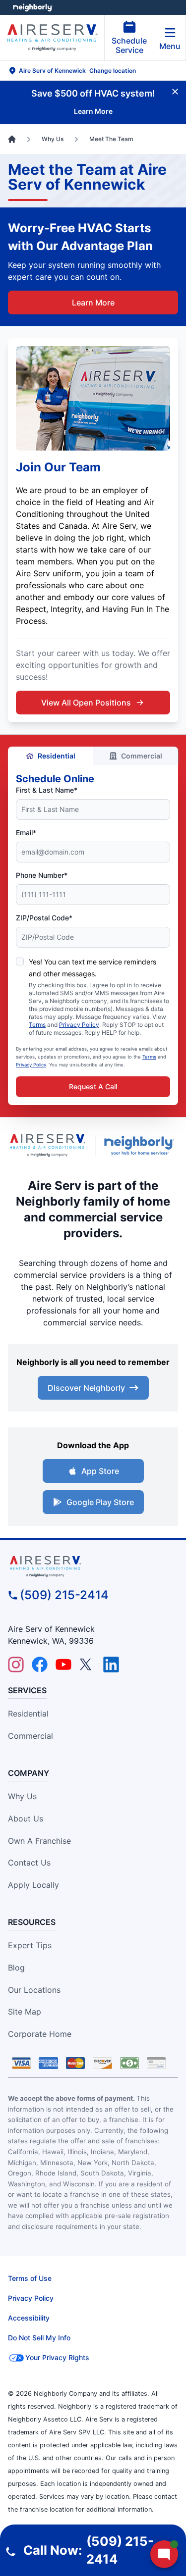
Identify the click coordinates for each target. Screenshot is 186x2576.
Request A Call (93, 1086)
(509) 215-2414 (64, 1595)
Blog (16, 1968)
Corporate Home (40, 2034)
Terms (37, 1025)
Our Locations (34, 1990)
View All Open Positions (86, 703)
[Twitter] (87, 1665)
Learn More (93, 303)
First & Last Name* (47, 790)
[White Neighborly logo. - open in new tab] (32, 7)
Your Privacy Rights (57, 2357)
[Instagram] (16, 1665)
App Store (100, 1471)
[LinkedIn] (111, 1665)
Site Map (25, 2012)
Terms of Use (30, 2278)
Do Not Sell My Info (39, 2338)
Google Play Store (100, 1502)
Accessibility (29, 2318)
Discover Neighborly (86, 1388)
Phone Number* (42, 875)
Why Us (22, 1796)
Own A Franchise (39, 1841)
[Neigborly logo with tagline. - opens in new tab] (141, 1146)
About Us (26, 1818)
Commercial (142, 756)
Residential (57, 756)
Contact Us (29, 1863)
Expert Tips (30, 1945)
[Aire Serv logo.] (47, 1145)
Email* (26, 833)
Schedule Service (129, 45)
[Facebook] (40, 1665)
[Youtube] (63, 1665)
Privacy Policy (79, 1025)
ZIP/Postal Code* (44, 918)
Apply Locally (33, 1885)
